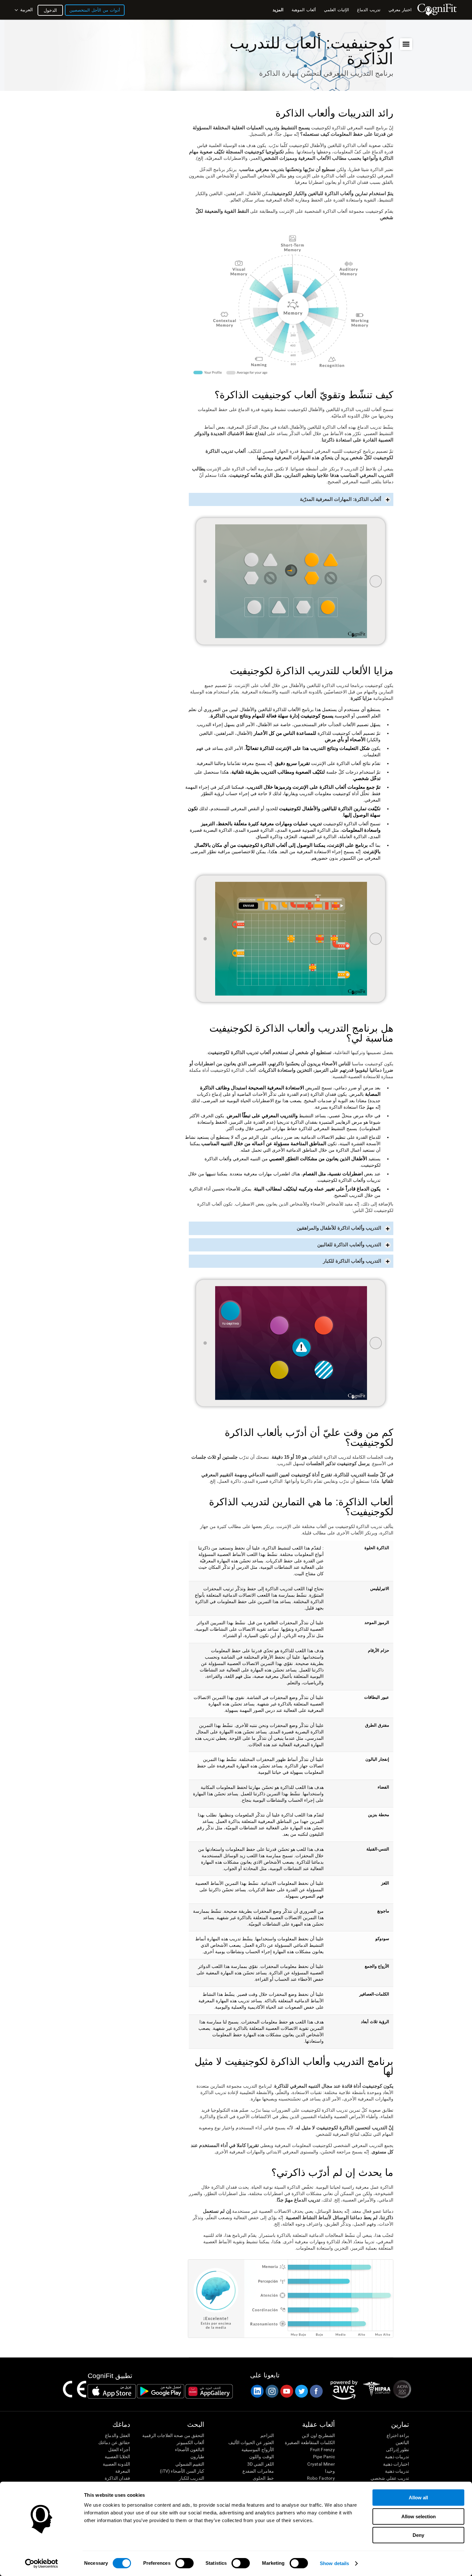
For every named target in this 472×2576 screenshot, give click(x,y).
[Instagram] (272, 2391)
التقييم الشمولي (190, 2464)
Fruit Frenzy (323, 2450)
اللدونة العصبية (116, 2464)
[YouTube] (286, 2391)
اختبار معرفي (400, 10)
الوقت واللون (261, 2457)
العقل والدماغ (118, 2435)
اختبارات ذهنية (396, 2464)
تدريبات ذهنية (397, 2457)
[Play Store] (161, 2391)
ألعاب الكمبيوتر (190, 2443)
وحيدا (330, 2471)
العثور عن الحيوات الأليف (251, 2443)
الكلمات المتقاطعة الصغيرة (310, 2443)
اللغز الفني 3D (260, 2464)
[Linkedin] (257, 2391)
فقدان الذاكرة (117, 2478)
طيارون (197, 2457)
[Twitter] (301, 2391)
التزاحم (267, 2435)
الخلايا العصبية (117, 2457)
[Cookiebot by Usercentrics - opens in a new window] (42, 2563)
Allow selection (419, 2516)
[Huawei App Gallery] (209, 2391)
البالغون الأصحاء (190, 2450)
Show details (334, 2563)
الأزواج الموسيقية (258, 2450)
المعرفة (123, 2471)
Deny (418, 2535)
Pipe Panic (324, 2457)
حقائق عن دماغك (114, 2443)
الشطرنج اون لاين (318, 2435)
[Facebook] (316, 2391)
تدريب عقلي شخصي (390, 2478)
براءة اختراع (398, 2435)
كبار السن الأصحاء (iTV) (182, 2471)
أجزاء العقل (119, 2450)
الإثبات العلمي (337, 10)
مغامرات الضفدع (258, 2471)
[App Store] (112, 2391)
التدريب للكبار (192, 2478)
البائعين (402, 2443)
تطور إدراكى (398, 2450)
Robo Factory (321, 2478)
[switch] (184, 2563)
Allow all (418, 2498)
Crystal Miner (321, 2464)
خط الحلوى (263, 2478)
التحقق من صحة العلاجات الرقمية (173, 2435)
